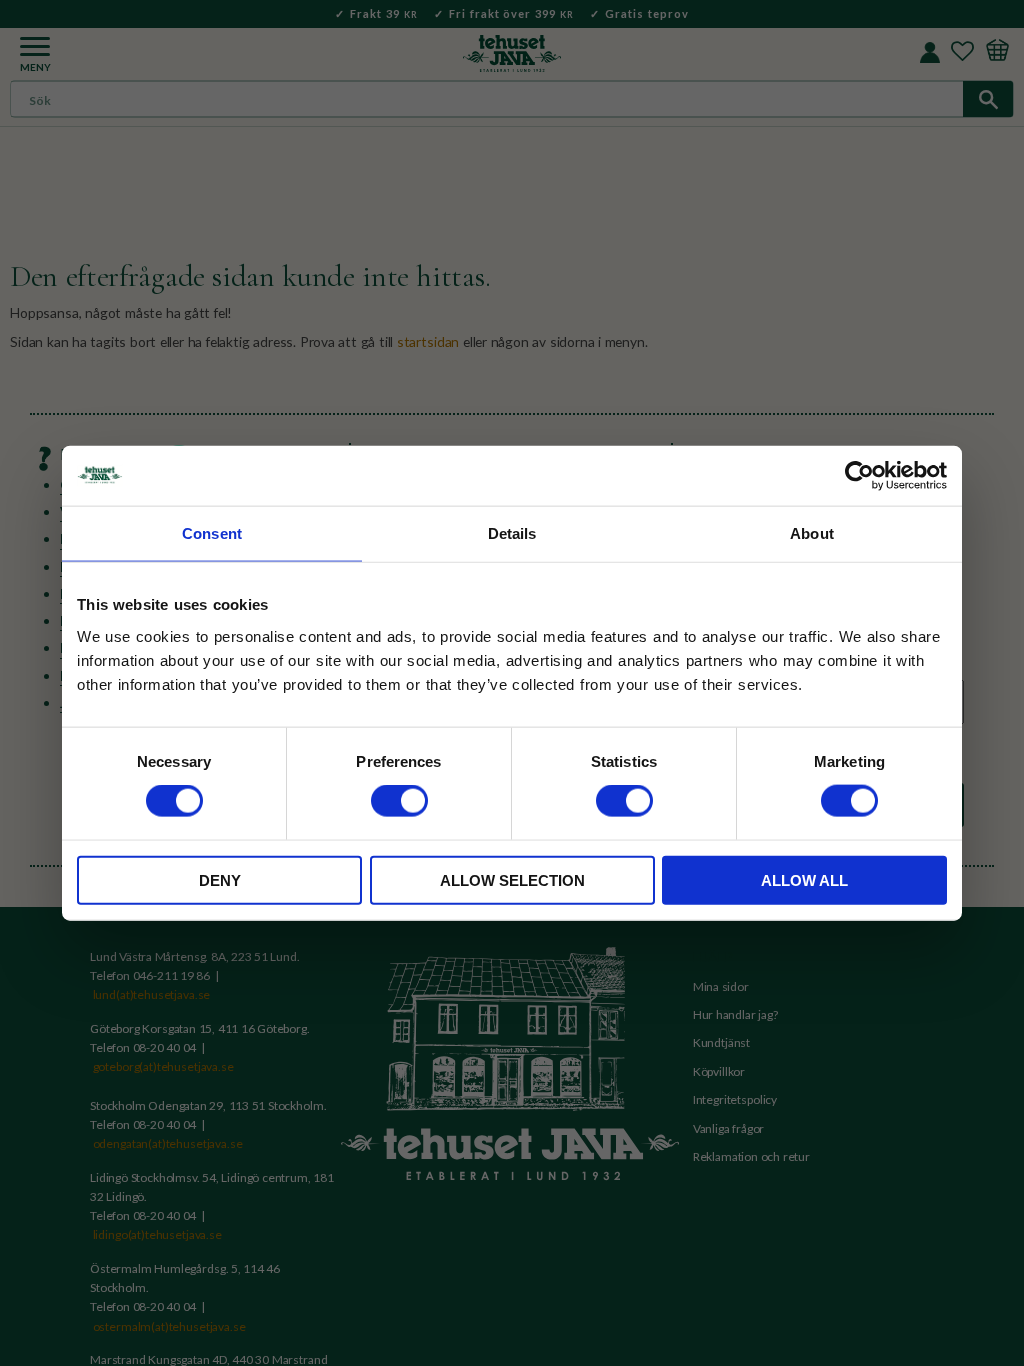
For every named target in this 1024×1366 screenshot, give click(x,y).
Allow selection (512, 879)
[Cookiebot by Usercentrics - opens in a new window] (859, 476)
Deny (220, 879)
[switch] (399, 801)
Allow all (804, 879)
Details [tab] (512, 533)
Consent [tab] (212, 533)
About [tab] (812, 533)
